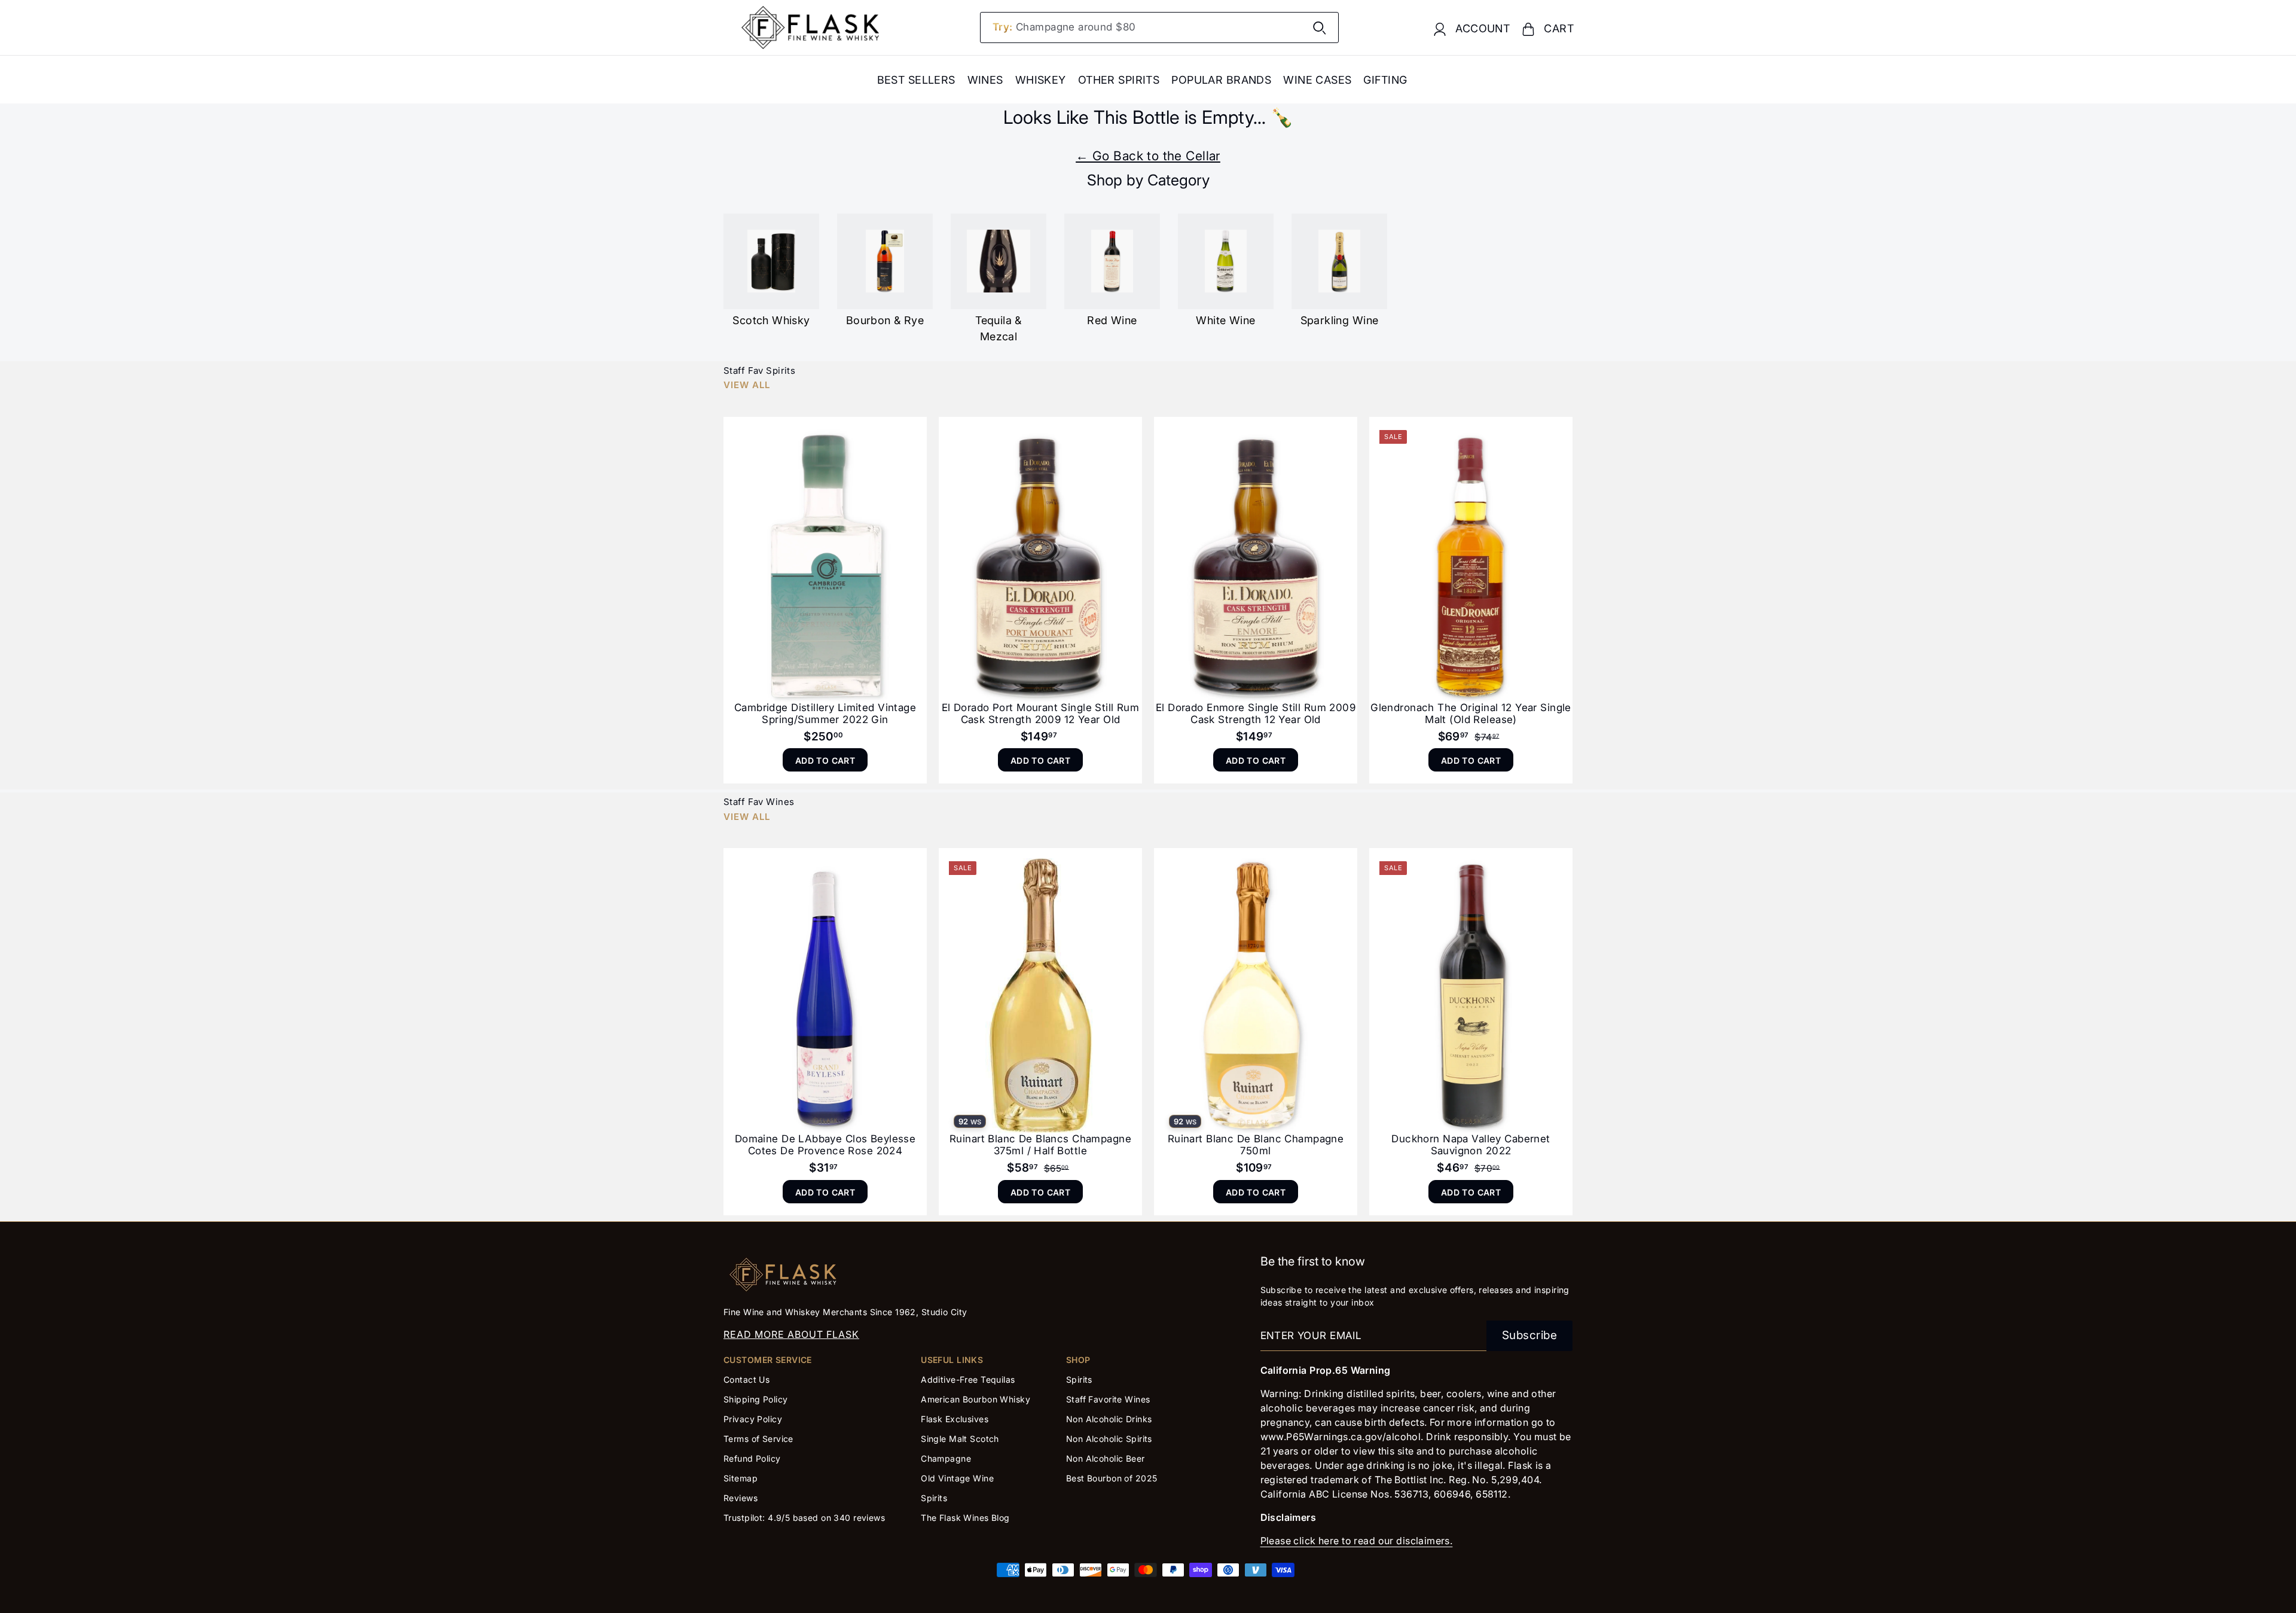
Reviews (741, 1498)
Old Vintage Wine (957, 1478)
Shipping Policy (755, 1399)
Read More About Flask (791, 1334)
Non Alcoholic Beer (1106, 1458)
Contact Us (746, 1379)
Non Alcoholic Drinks (1109, 1419)
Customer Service (768, 1360)
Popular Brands (1221, 80)
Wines (985, 80)
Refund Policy (752, 1458)
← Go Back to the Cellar (1148, 156)
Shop (1078, 1360)
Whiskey (1041, 80)
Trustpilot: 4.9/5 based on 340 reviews (804, 1518)
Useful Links (952, 1360)
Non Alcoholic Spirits (1109, 1439)
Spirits (934, 1498)
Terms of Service (758, 1439)
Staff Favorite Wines (1108, 1399)
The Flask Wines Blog (965, 1518)
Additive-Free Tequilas (968, 1379)
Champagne (946, 1458)
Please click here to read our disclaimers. (1357, 1541)
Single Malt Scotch (961, 1439)
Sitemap (741, 1478)
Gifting (1385, 80)
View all (747, 385)
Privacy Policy (753, 1419)
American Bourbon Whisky (976, 1399)
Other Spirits (1119, 80)
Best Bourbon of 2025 (1112, 1478)
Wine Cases (1317, 80)
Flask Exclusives (955, 1419)
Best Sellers (916, 80)
